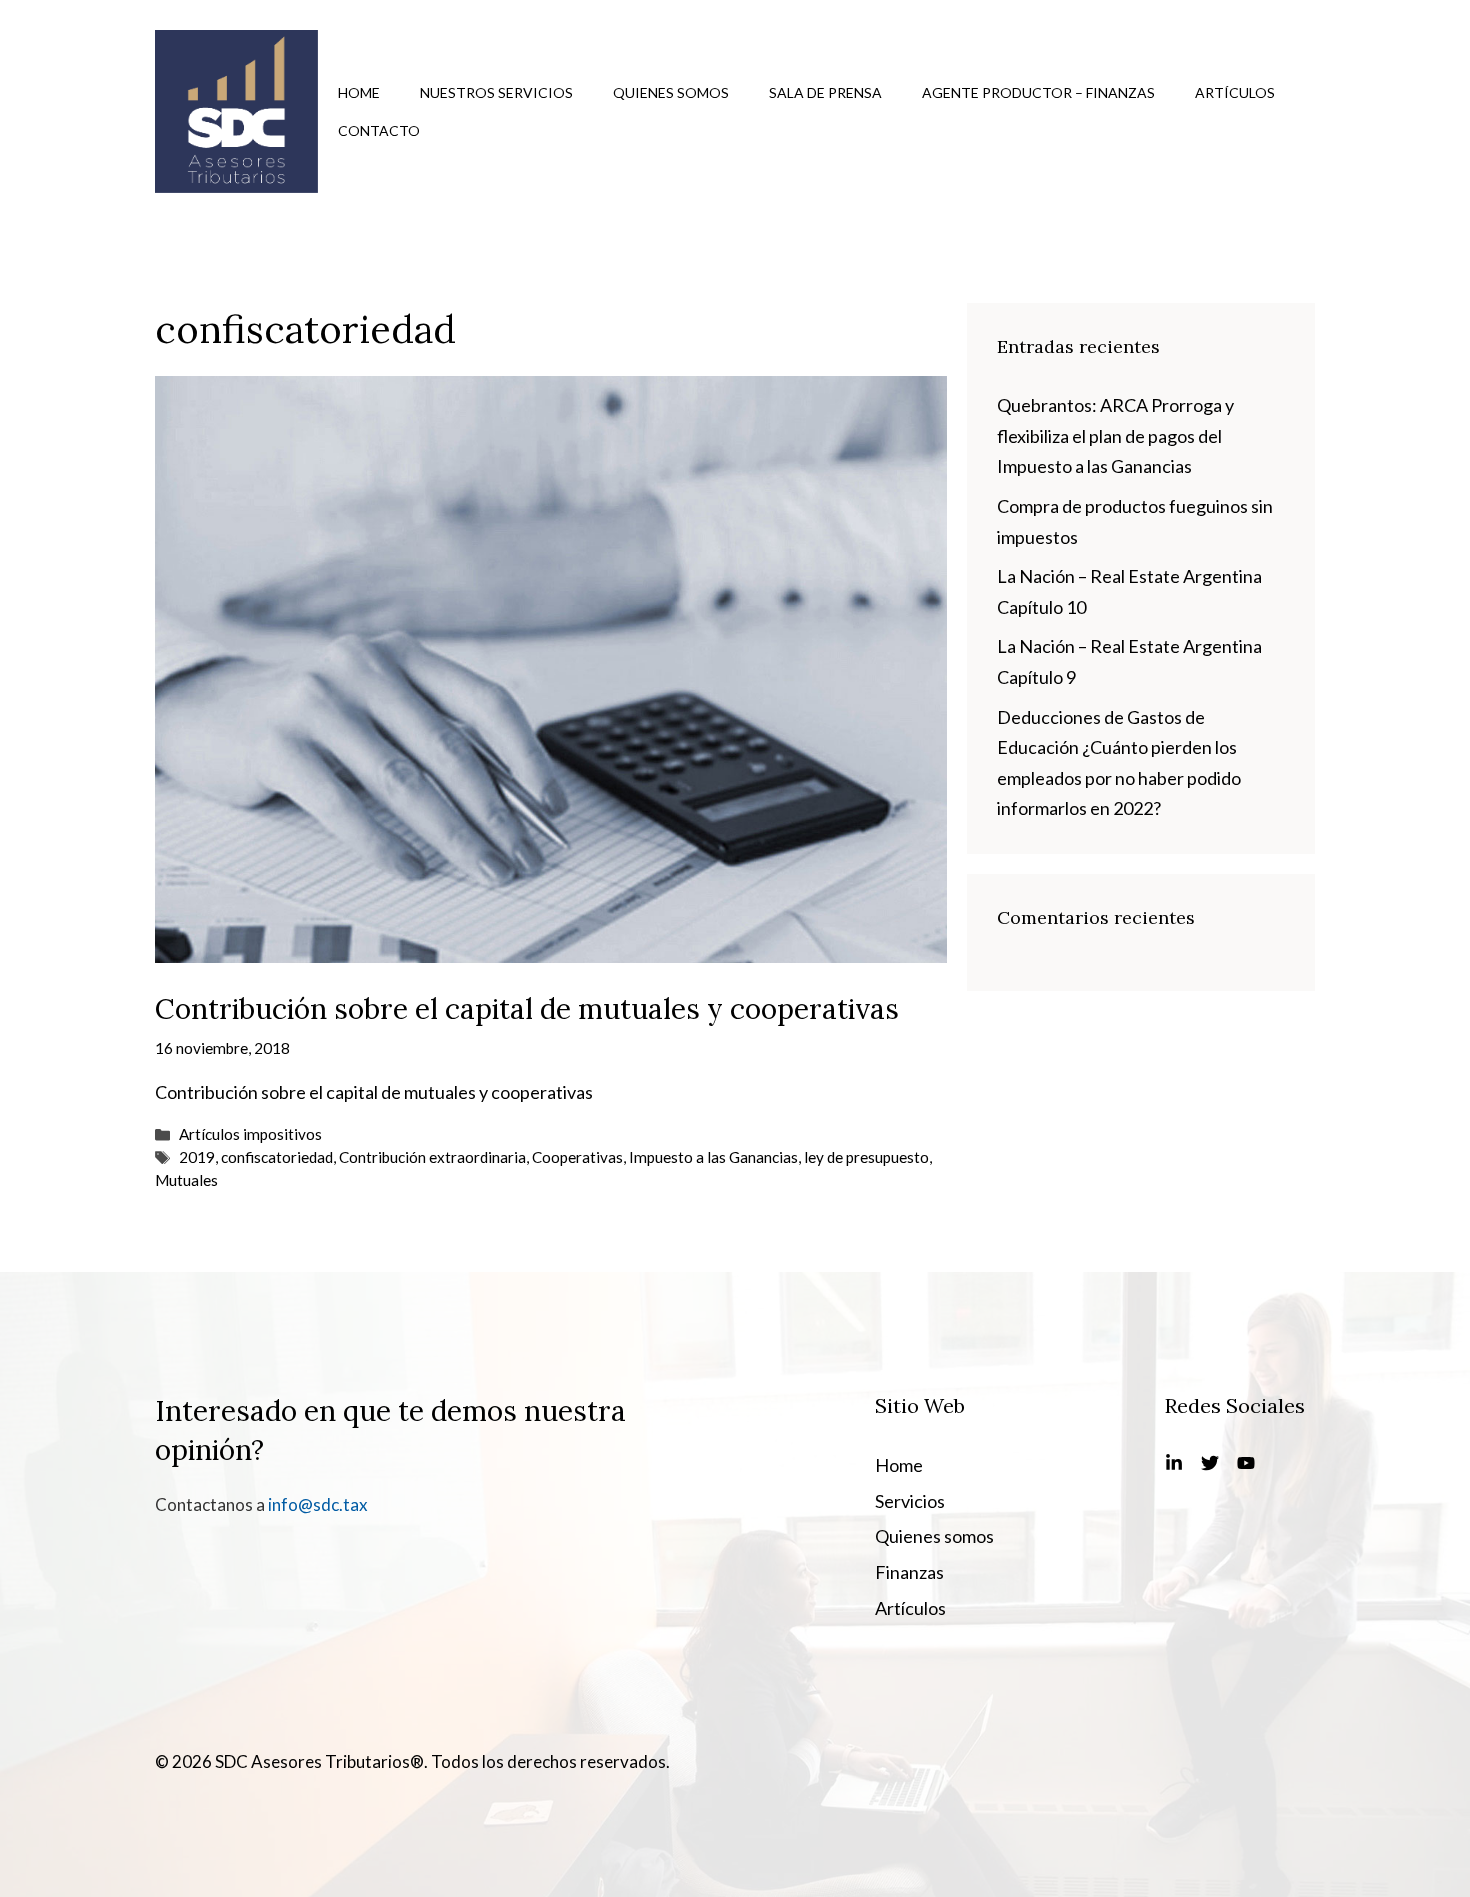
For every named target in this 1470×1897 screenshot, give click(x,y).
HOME (359, 92)
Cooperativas (577, 1157)
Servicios (910, 1501)
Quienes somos (934, 1536)
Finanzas (909, 1572)
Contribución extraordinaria (432, 1157)
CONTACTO (379, 130)
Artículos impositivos (250, 1134)
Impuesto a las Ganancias (713, 1157)
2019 (197, 1157)
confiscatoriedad (277, 1157)
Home (899, 1465)
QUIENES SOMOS (671, 92)
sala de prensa (825, 92)
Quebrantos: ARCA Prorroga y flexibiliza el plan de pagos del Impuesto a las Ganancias (1115, 435)
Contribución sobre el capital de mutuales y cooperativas (527, 1009)
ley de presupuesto (866, 1157)
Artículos (910, 1608)
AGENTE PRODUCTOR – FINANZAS (1038, 92)
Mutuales (186, 1180)
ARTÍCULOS (1235, 92)
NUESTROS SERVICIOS (496, 92)
